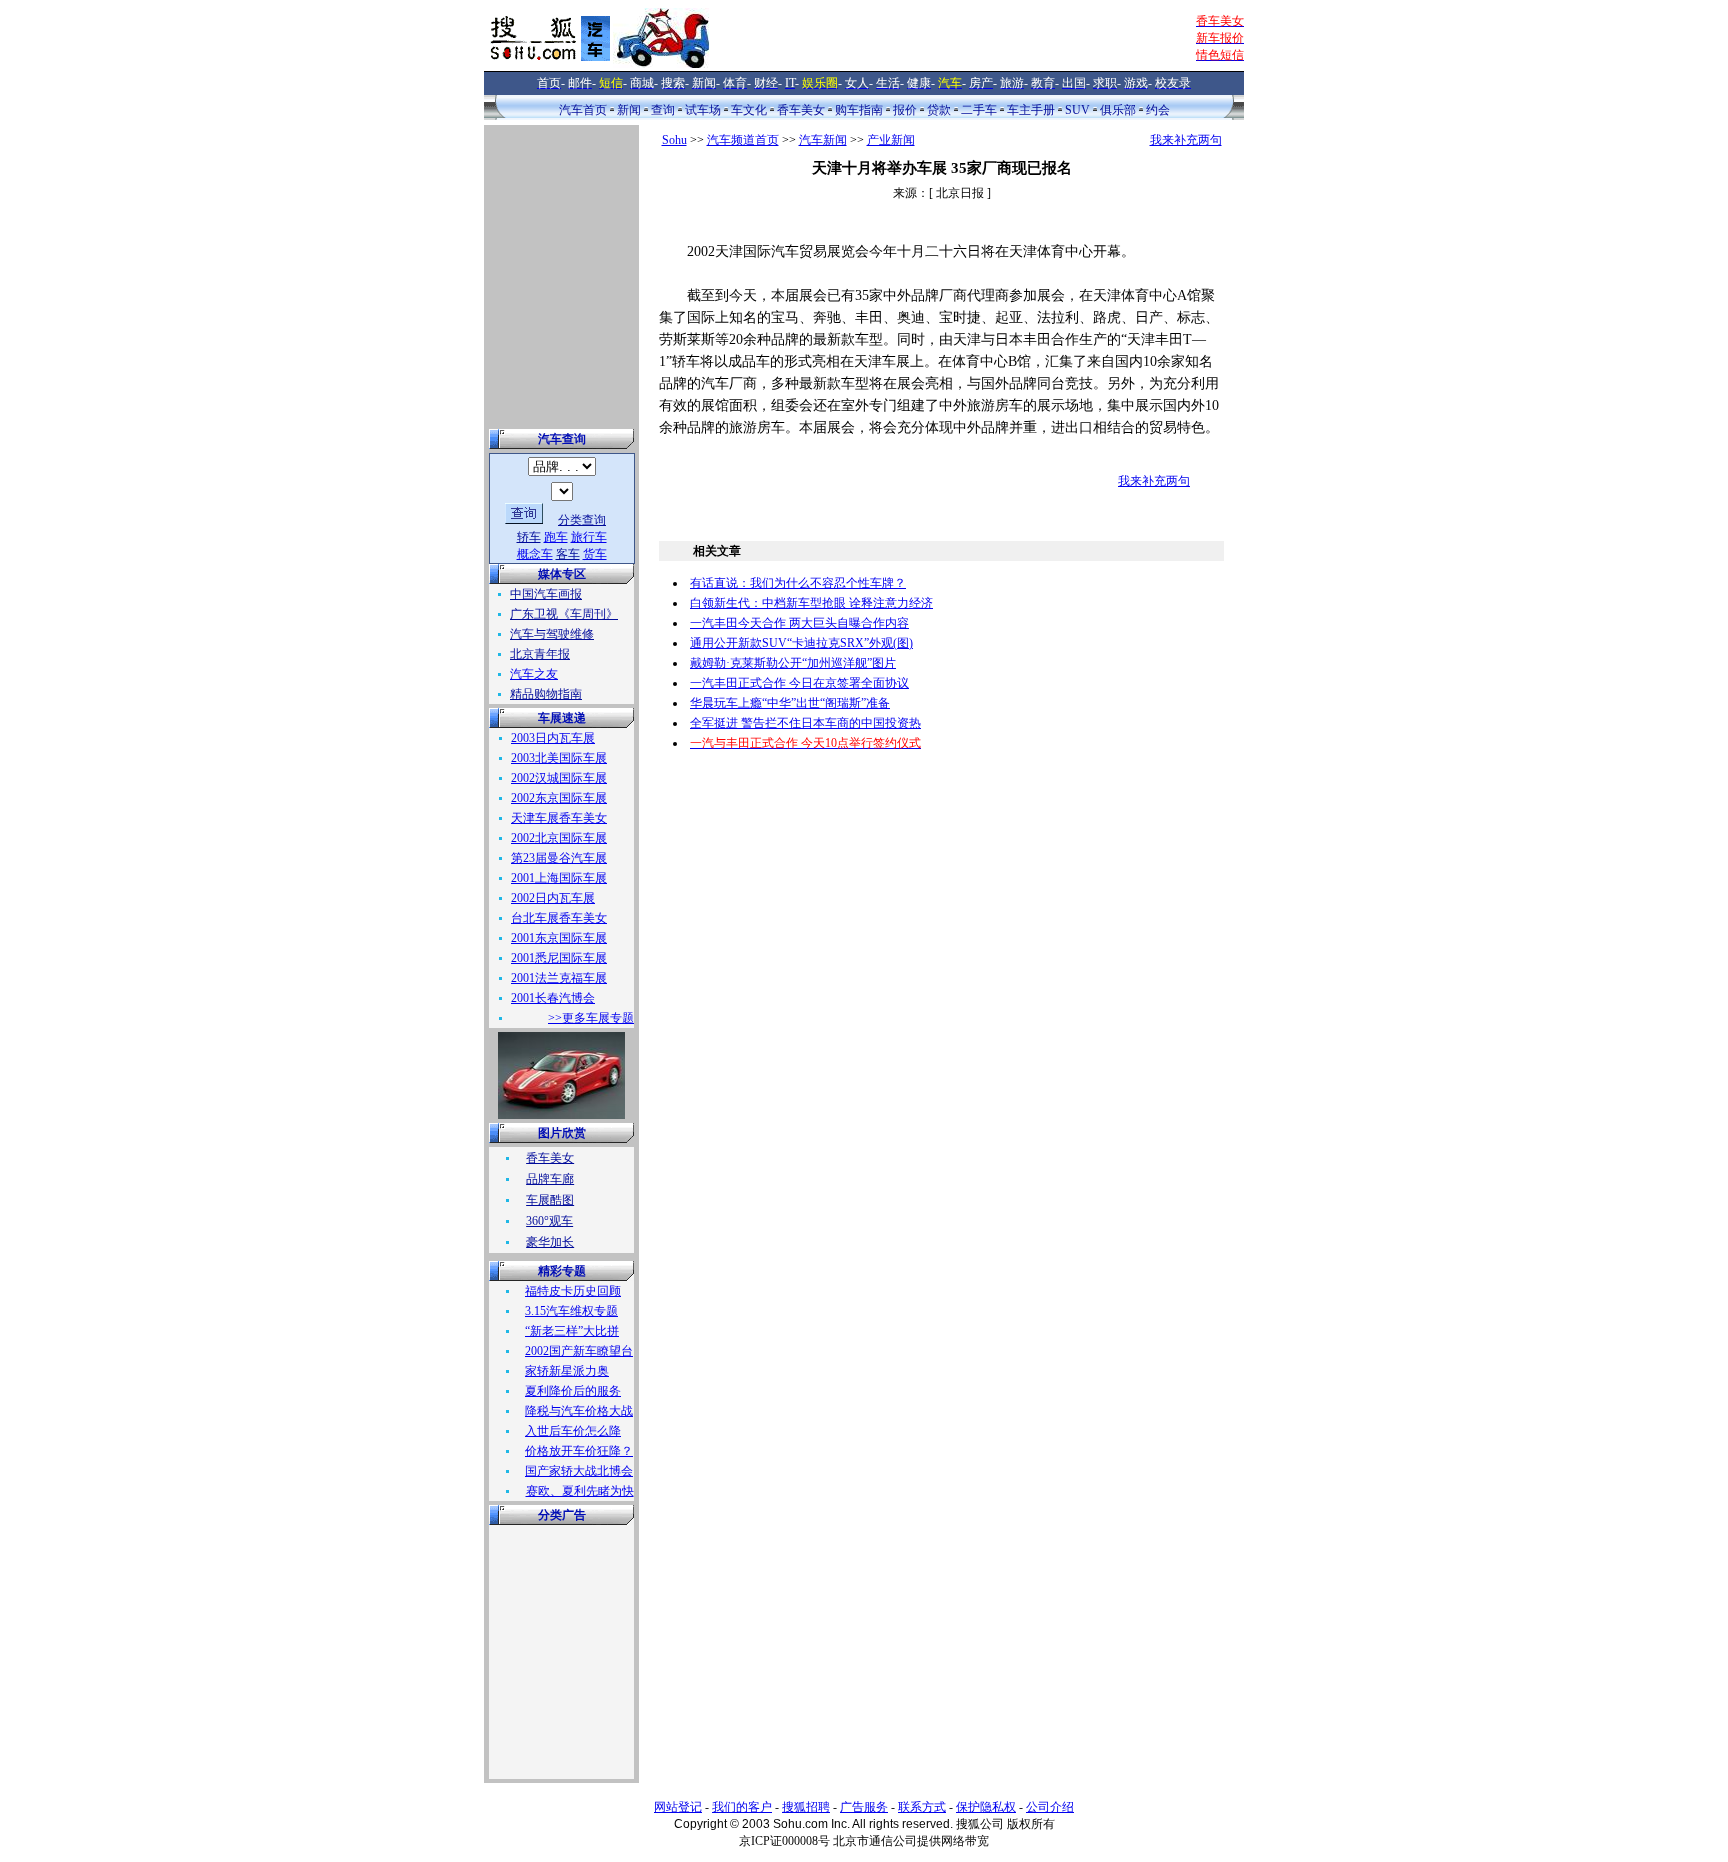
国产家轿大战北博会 (579, 1471)
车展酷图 (550, 1200)
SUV (1077, 110)
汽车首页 (583, 110)
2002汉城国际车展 (559, 778)
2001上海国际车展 (559, 878)
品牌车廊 (550, 1179)
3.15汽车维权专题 (571, 1311)
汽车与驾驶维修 (552, 634)
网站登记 (678, 1807)
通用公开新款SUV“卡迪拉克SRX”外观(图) (801, 643)
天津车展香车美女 (559, 818)
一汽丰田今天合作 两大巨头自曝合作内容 (799, 623)
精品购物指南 (546, 694)
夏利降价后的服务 (573, 1391)
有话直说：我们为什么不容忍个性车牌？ (798, 583)
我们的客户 (742, 1807)
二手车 (979, 110)
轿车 (529, 537)
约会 (1158, 110)
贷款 (939, 110)
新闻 (629, 110)
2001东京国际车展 (559, 938)
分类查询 (582, 520)
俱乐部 (1118, 110)
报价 (905, 110)
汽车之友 (534, 674)
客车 (568, 554)
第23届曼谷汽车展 (559, 858)
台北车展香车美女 (559, 918)
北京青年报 (540, 654)
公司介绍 (1050, 1807)
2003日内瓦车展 (553, 738)
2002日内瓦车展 (553, 898)
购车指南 (859, 110)
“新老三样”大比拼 (572, 1331)
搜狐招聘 (806, 1807)
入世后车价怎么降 (573, 1431)
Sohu (674, 140)
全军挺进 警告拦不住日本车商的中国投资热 (805, 723)
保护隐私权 (986, 1807)
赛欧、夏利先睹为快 (580, 1491)
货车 (595, 554)
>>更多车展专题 (591, 1018)
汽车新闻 (823, 140)
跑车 (556, 537)
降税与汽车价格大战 (579, 1411)
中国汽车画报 (546, 594)
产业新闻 (891, 140)
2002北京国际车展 (559, 838)
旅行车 (589, 537)
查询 (663, 110)
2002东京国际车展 (559, 798)
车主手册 (1031, 110)
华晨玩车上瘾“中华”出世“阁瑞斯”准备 (790, 703)
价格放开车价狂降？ (579, 1451)
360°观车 (549, 1221)
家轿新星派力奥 (567, 1371)
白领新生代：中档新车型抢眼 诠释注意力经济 (811, 603)
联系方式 (922, 1807)
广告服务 (864, 1807)
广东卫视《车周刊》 (564, 614)
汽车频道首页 (743, 140)
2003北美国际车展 (559, 758)
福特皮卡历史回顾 (573, 1291)
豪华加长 (550, 1242)
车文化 (749, 110)
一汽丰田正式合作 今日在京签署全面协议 (799, 683)
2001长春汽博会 (553, 998)
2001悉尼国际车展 (559, 958)
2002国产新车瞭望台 (579, 1351)
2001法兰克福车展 (559, 978)
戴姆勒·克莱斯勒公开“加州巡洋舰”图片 (793, 663)
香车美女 (801, 110)
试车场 (703, 110)
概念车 (535, 554)
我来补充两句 (1186, 140)
